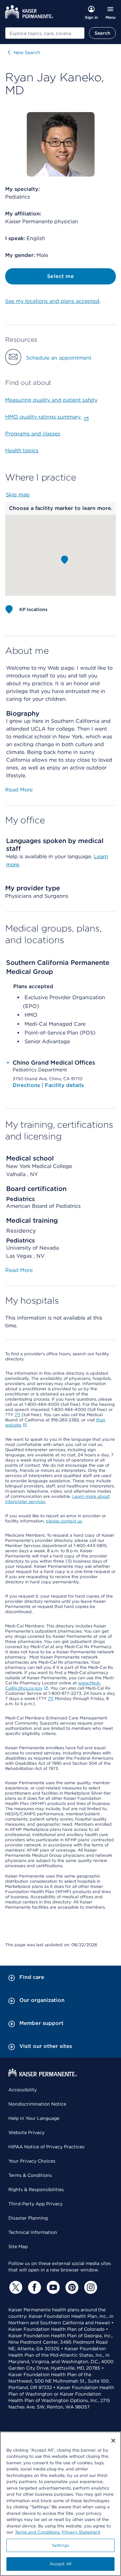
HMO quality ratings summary (44, 417)
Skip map (18, 495)
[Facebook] (34, 2287)
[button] (65, 560)
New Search (27, 52)
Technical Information (33, 2232)
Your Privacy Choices (32, 2161)
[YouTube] (52, 2287)
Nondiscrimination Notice (37, 2104)
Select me (60, 276)
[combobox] (45, 33)
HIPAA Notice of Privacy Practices (46, 2147)
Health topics (22, 451)
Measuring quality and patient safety (51, 400)
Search (102, 33)
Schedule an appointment (59, 358)
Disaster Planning (28, 2218)
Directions (27, 1085)
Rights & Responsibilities (36, 2189)
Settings (60, 2545)
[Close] (113, 2441)
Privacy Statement (81, 2532)
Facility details (64, 1085)
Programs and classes (33, 434)
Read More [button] (19, 790)
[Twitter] (15, 2287)
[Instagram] (90, 2287)
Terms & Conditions (30, 2175)
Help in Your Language (34, 2118)
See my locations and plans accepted (52, 301)
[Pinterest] (71, 2287)
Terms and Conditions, (38, 2532)
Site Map (18, 2247)
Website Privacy (26, 2132)
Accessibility (23, 2090)
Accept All (60, 2564)
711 (17, 1415)
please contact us (64, 1521)
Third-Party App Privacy (35, 2204)
